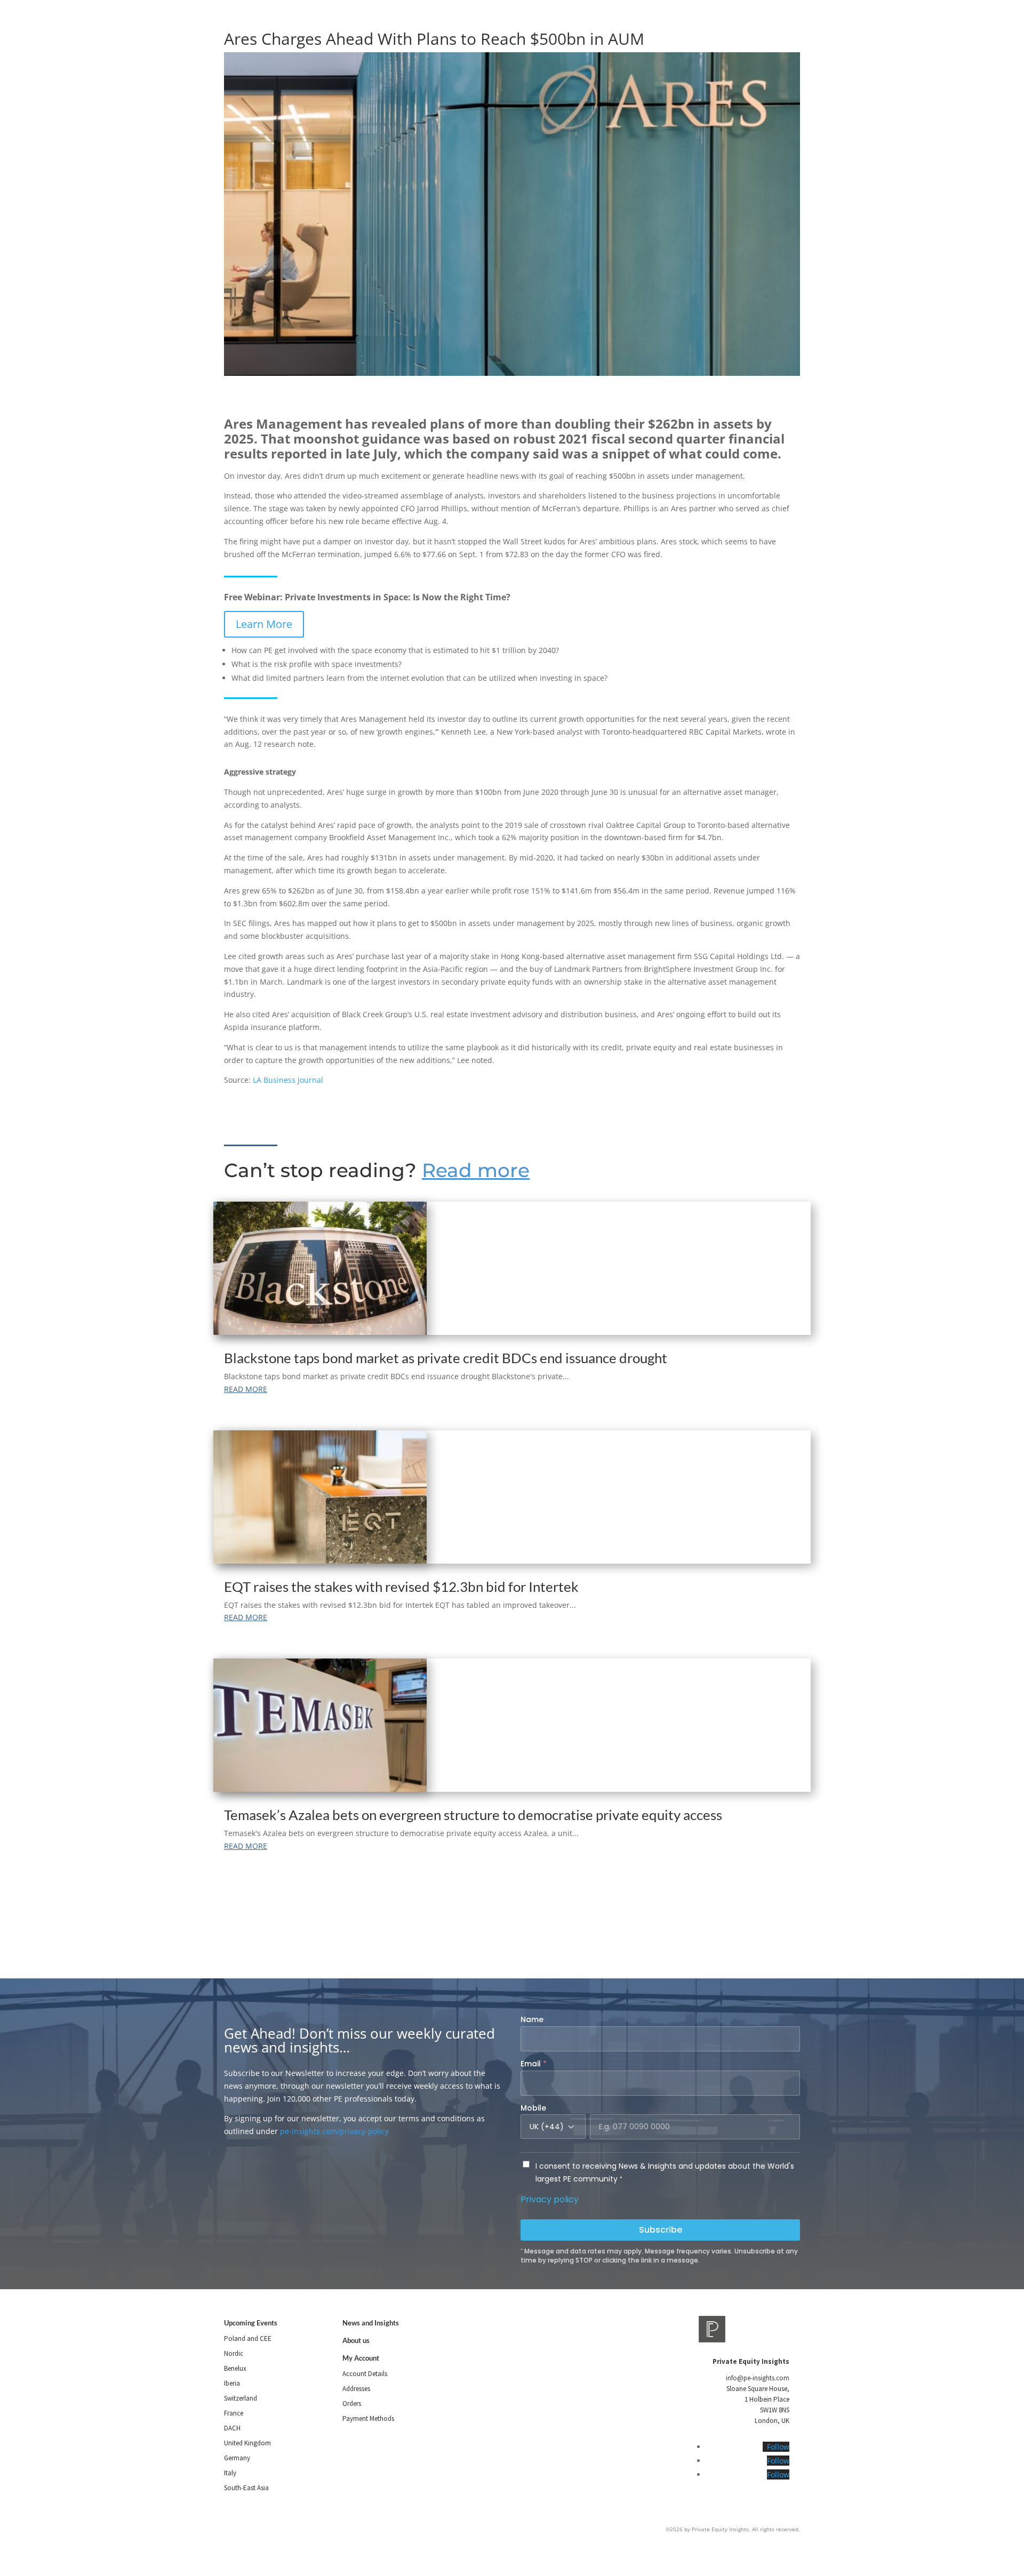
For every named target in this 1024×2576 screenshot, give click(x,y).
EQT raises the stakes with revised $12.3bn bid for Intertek (401, 1587)
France (234, 2413)
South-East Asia (246, 2488)
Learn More (264, 624)
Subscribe (661, 2230)
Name (532, 2019)
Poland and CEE (248, 2338)
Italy (230, 2473)
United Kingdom (247, 2443)
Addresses (356, 2389)
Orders (352, 2404)
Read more (476, 1170)
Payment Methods (368, 2418)
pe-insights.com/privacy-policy (334, 2131)
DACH (232, 2428)
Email (534, 2064)
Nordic (234, 2353)
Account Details (365, 2374)
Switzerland (241, 2398)
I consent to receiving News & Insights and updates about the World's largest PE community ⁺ (665, 2172)
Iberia (232, 2383)
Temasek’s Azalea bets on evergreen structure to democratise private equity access (473, 1815)
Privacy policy (550, 2199)
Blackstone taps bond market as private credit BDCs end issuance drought (446, 1358)
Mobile (533, 2108)
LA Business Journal (288, 1080)
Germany (237, 2458)
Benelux (235, 2368)
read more (246, 1389)
